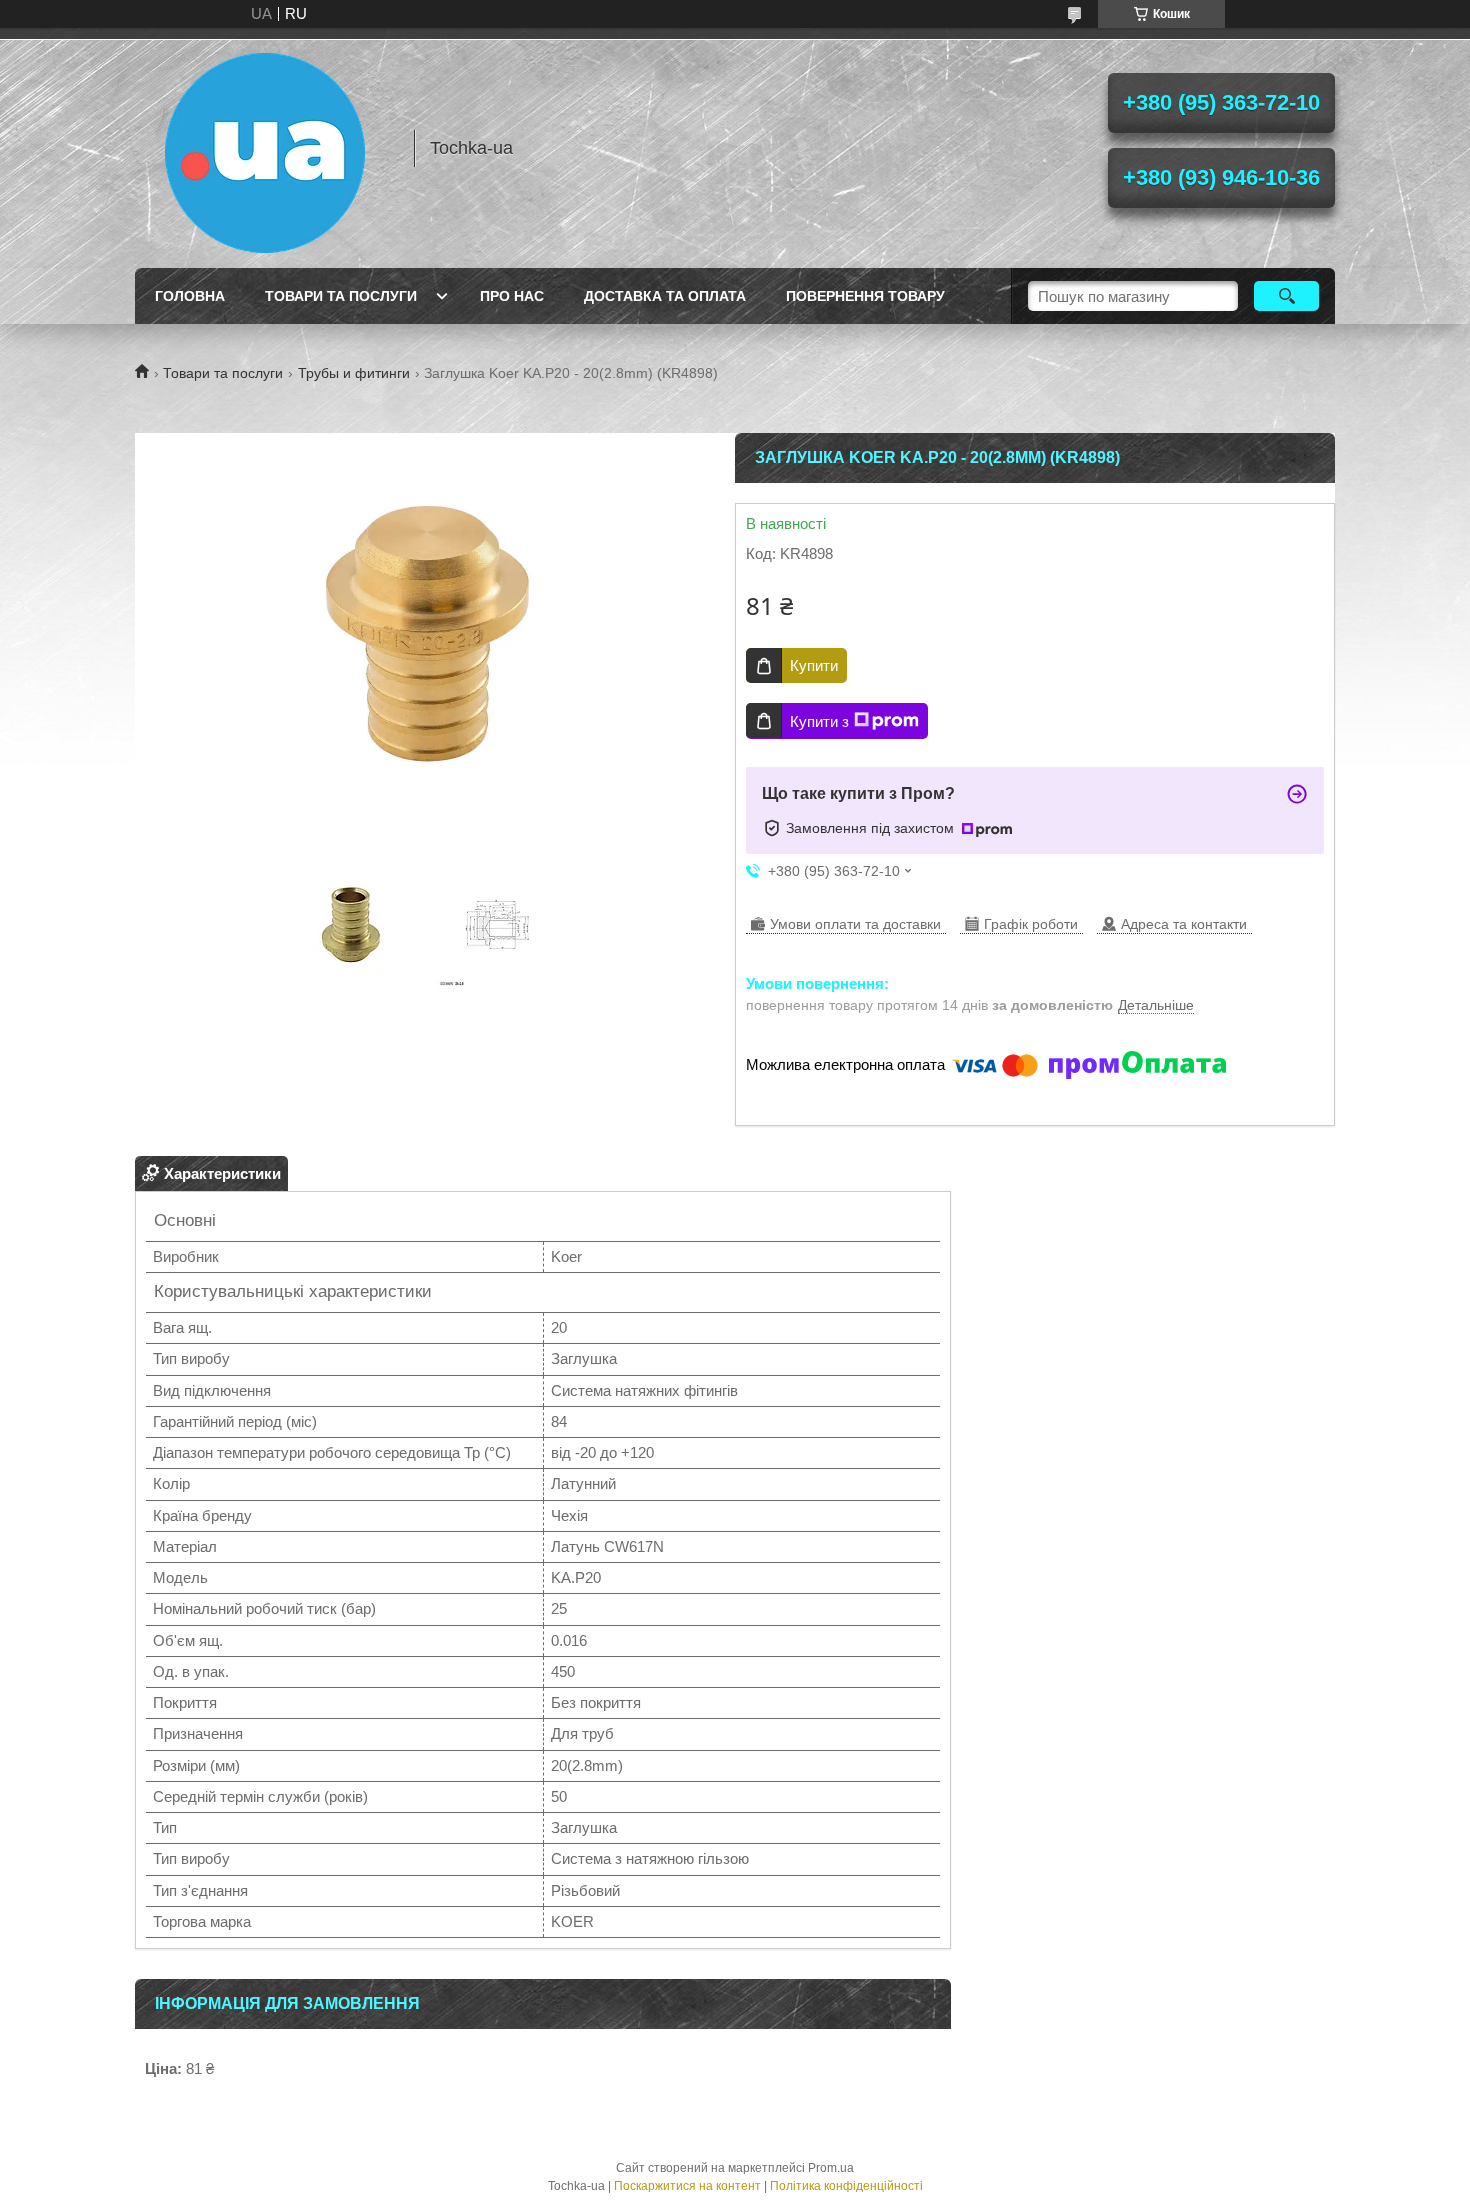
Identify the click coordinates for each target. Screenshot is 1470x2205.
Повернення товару (865, 296)
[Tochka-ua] (265, 148)
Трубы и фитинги (354, 373)
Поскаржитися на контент (687, 2186)
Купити (814, 665)
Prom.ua (831, 2168)
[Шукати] (1286, 296)
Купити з (819, 721)
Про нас (512, 296)
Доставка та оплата (665, 296)
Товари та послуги (341, 296)
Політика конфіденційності (846, 2186)
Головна (190, 296)
